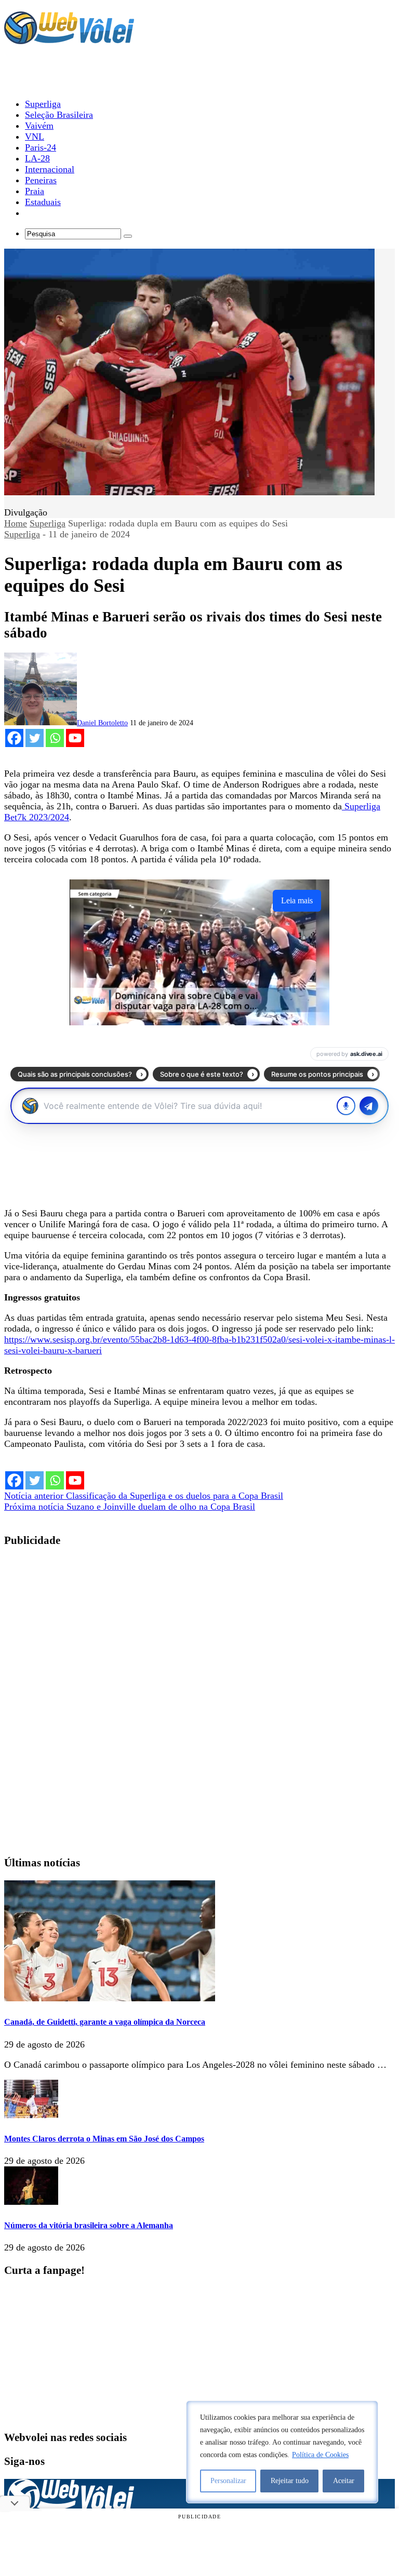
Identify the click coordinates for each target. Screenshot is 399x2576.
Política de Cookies (320, 2455)
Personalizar (228, 2481)
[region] (282, 2452)
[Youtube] (75, 738)
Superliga (48, 523)
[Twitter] (35, 738)
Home (16, 523)
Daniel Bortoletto (102, 723)
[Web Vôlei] (69, 39)
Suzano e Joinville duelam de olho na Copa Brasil (130, 1507)
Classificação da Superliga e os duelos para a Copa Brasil (144, 1496)
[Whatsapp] (55, 738)
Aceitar (344, 2481)
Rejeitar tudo (290, 2481)
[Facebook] (14, 738)
